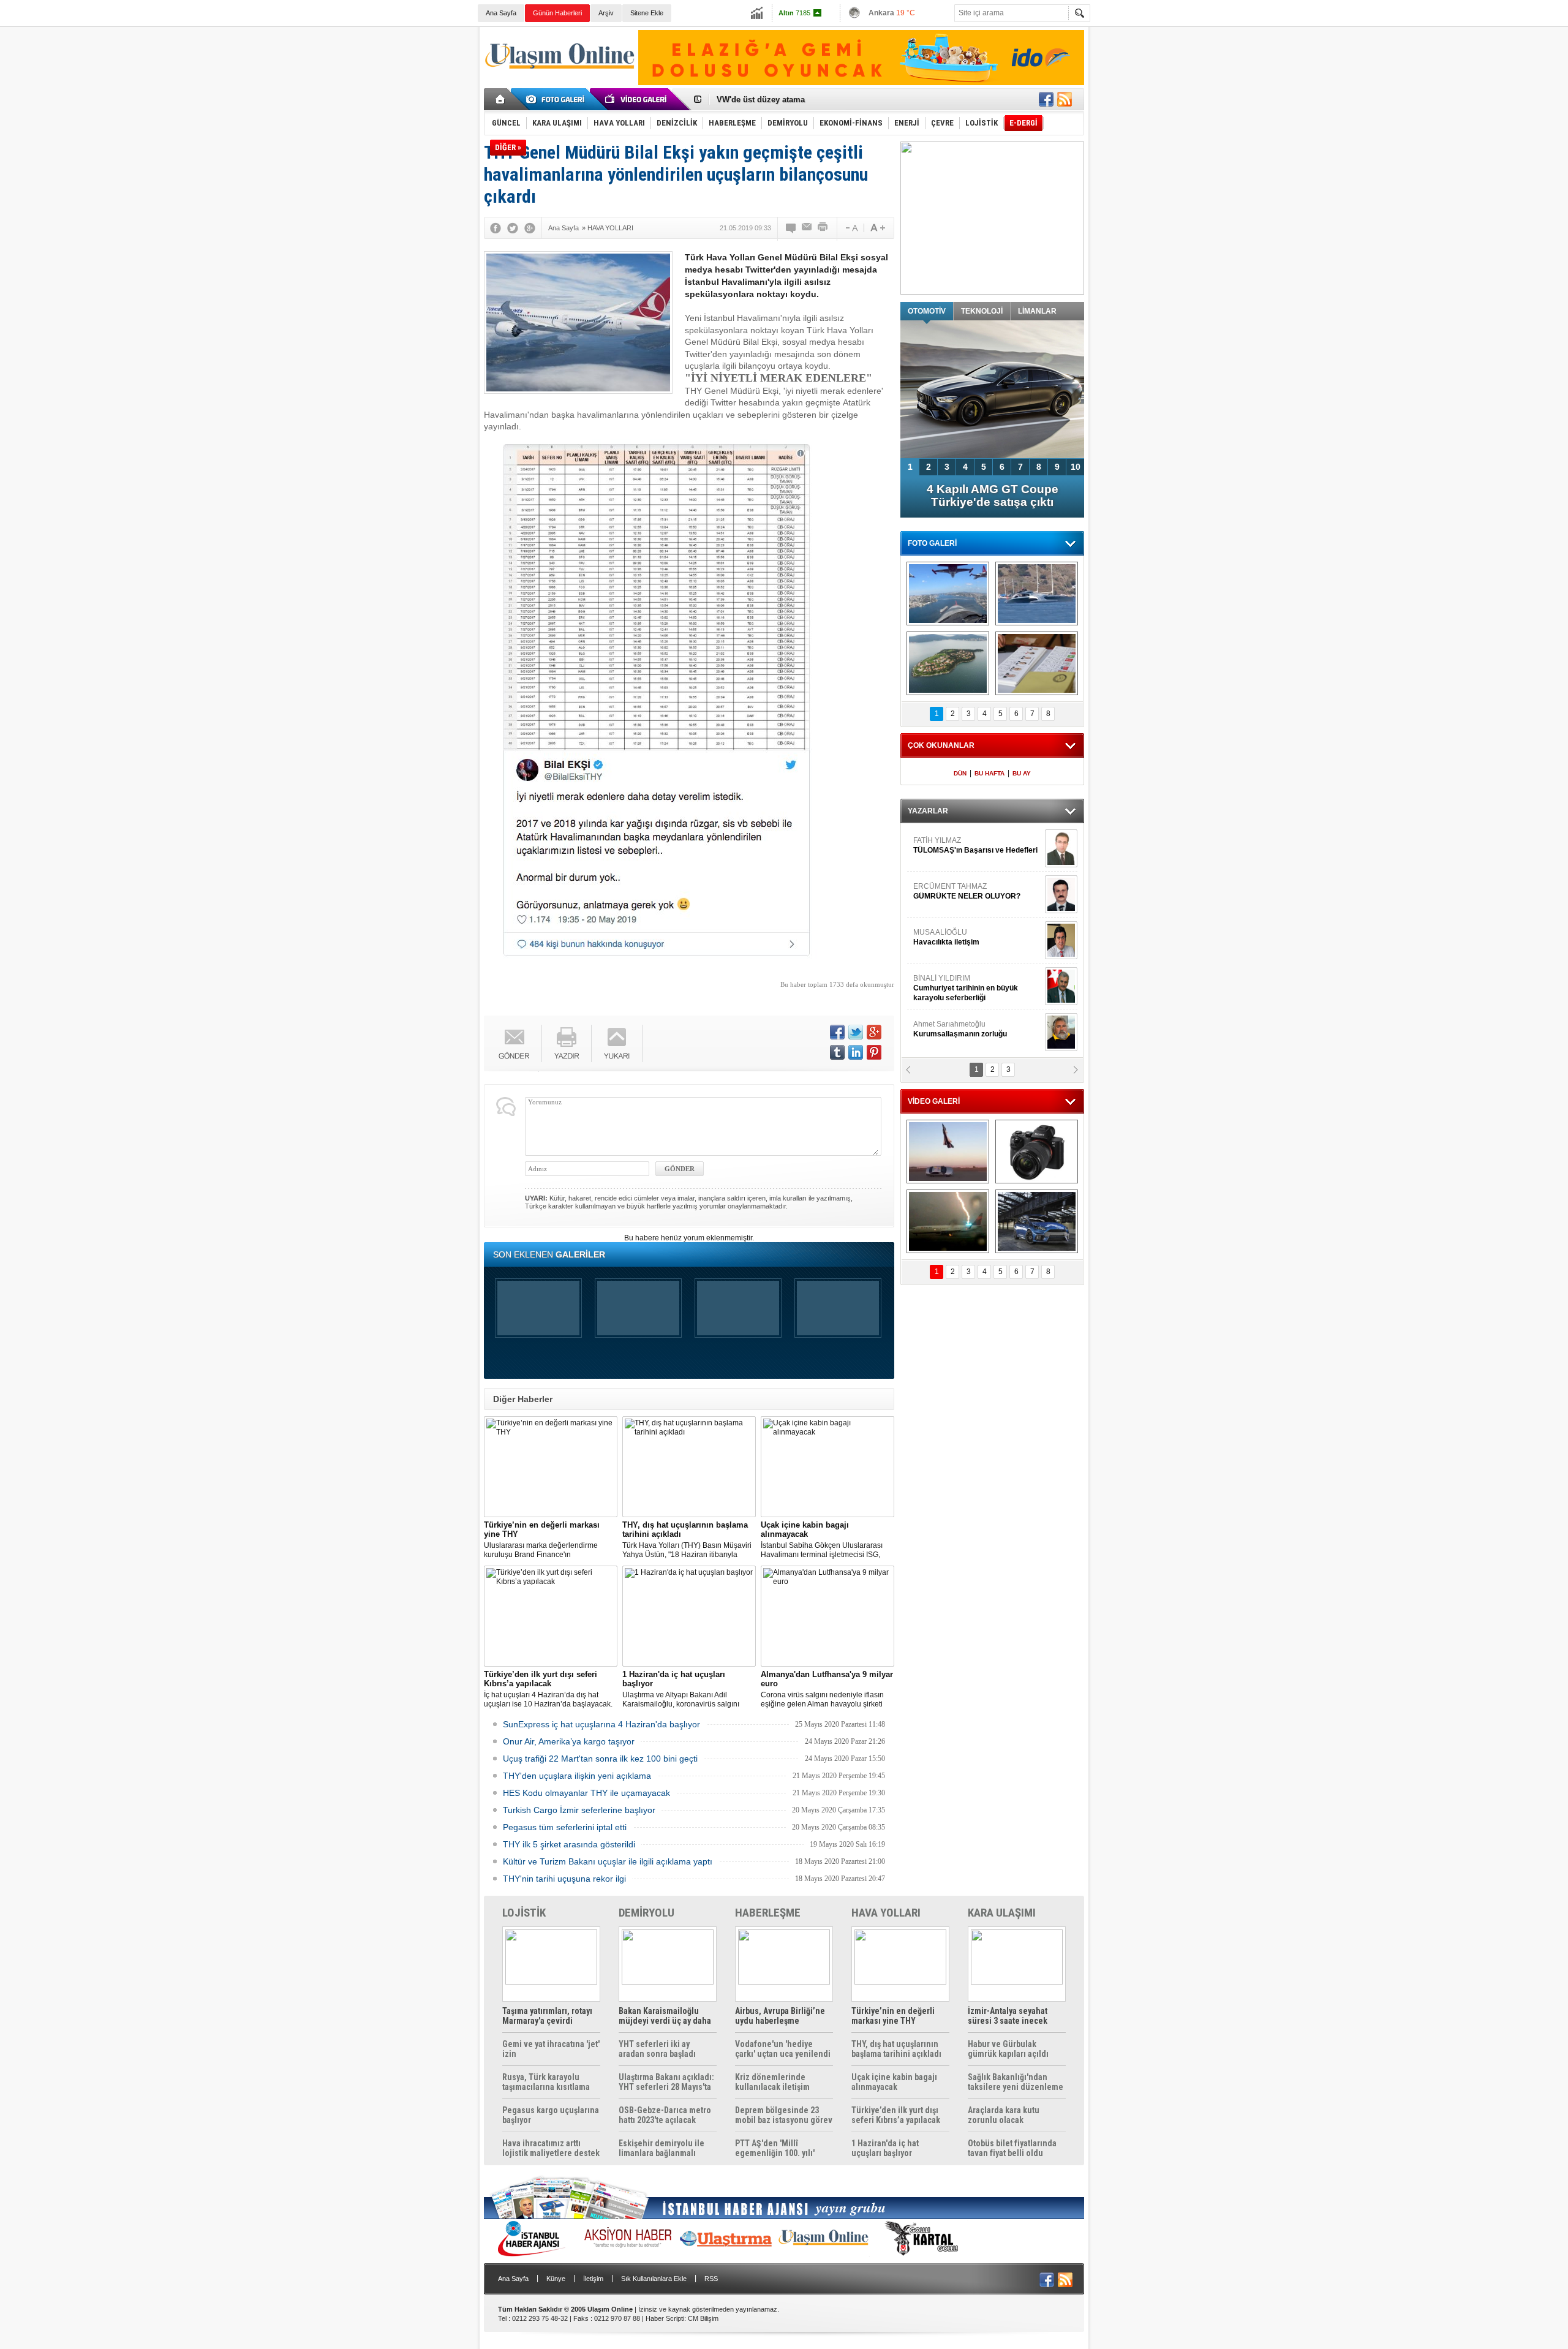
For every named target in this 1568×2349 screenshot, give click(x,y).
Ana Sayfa (501, 13)
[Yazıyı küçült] (851, 228)
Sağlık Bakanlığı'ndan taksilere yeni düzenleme (1016, 2082)
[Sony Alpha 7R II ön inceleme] (1037, 1152)
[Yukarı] (617, 1043)
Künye (556, 2279)
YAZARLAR (928, 811)
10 (1076, 467)
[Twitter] (513, 228)
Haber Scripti (665, 2318)
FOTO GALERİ (932, 543)
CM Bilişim (703, 2318)
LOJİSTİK (524, 1913)
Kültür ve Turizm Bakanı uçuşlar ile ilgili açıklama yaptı (608, 1861)
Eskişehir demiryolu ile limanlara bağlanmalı (661, 2148)
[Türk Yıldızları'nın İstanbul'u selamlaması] (948, 594)
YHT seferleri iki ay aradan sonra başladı (657, 2049)
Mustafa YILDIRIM (975, 937)
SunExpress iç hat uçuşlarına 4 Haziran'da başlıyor (601, 1724)
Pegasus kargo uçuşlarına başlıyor (551, 2115)
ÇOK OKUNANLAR (941, 745)
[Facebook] (496, 228)
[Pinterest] (874, 1052)
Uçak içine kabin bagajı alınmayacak (894, 2082)
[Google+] (530, 228)
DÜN (960, 773)
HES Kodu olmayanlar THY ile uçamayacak (586, 1793)
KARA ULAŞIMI (1002, 1913)
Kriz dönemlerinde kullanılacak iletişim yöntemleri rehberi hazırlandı (772, 2082)
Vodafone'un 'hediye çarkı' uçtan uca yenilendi (783, 2049)
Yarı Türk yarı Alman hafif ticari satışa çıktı (993, 496)
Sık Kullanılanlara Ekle (654, 2279)
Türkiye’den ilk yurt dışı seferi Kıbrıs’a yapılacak (896, 2115)
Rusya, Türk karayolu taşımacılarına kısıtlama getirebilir (546, 2082)
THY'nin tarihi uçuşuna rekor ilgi (564, 1879)
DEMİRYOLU (646, 1913)
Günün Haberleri (557, 13)
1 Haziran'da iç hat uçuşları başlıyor (885, 2148)
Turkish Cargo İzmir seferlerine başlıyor (579, 1810)
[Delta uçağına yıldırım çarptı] (948, 1221)
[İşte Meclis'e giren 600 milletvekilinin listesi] (1037, 663)
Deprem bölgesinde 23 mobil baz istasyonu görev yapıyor (784, 2115)
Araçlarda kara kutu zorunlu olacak (1004, 2115)
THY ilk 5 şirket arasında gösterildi (569, 1844)
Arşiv (606, 13)
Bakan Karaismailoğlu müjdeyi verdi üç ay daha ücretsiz (665, 2016)
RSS (711, 2279)
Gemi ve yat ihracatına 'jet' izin (551, 2049)
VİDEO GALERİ (934, 1101)
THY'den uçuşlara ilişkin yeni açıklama (577, 1776)
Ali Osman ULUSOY (947, 983)
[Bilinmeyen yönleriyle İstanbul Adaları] (948, 663)
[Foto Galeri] (557, 99)
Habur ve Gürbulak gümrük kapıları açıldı (1008, 2049)
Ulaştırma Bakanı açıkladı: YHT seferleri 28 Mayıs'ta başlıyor (666, 2082)
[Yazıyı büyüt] (878, 228)
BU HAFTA (989, 773)
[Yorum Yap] (791, 228)
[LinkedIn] (856, 1052)
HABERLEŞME (768, 1913)
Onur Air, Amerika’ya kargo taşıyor (569, 1741)
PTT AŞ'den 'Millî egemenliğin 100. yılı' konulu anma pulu (775, 2148)
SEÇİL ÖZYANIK (940, 1029)
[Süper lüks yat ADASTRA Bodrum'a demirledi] (1037, 594)
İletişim (593, 2279)
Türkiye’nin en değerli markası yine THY (893, 2016)
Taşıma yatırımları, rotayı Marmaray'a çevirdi (547, 2016)
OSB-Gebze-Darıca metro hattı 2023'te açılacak (665, 2115)
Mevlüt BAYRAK (958, 845)
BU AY (1022, 773)
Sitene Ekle (647, 13)
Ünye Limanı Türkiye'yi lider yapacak (786, 100)
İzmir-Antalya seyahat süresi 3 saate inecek (1008, 2016)
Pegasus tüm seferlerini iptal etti (565, 1827)
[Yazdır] (823, 228)
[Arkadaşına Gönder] (807, 228)
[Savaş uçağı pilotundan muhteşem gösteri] (948, 1152)
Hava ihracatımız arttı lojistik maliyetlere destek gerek (551, 2148)
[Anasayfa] (501, 99)
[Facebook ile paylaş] (1046, 99)
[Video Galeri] (637, 99)
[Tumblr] (837, 1052)
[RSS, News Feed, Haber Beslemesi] (1065, 99)
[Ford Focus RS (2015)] (1037, 1221)
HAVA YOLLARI (886, 1913)
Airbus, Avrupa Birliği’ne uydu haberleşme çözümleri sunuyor (780, 2016)
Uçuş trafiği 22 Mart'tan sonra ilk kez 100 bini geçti (600, 1759)
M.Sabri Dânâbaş (952, 891)
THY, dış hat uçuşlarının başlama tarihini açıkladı (896, 2049)
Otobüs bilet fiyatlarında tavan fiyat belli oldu (1012, 2148)
